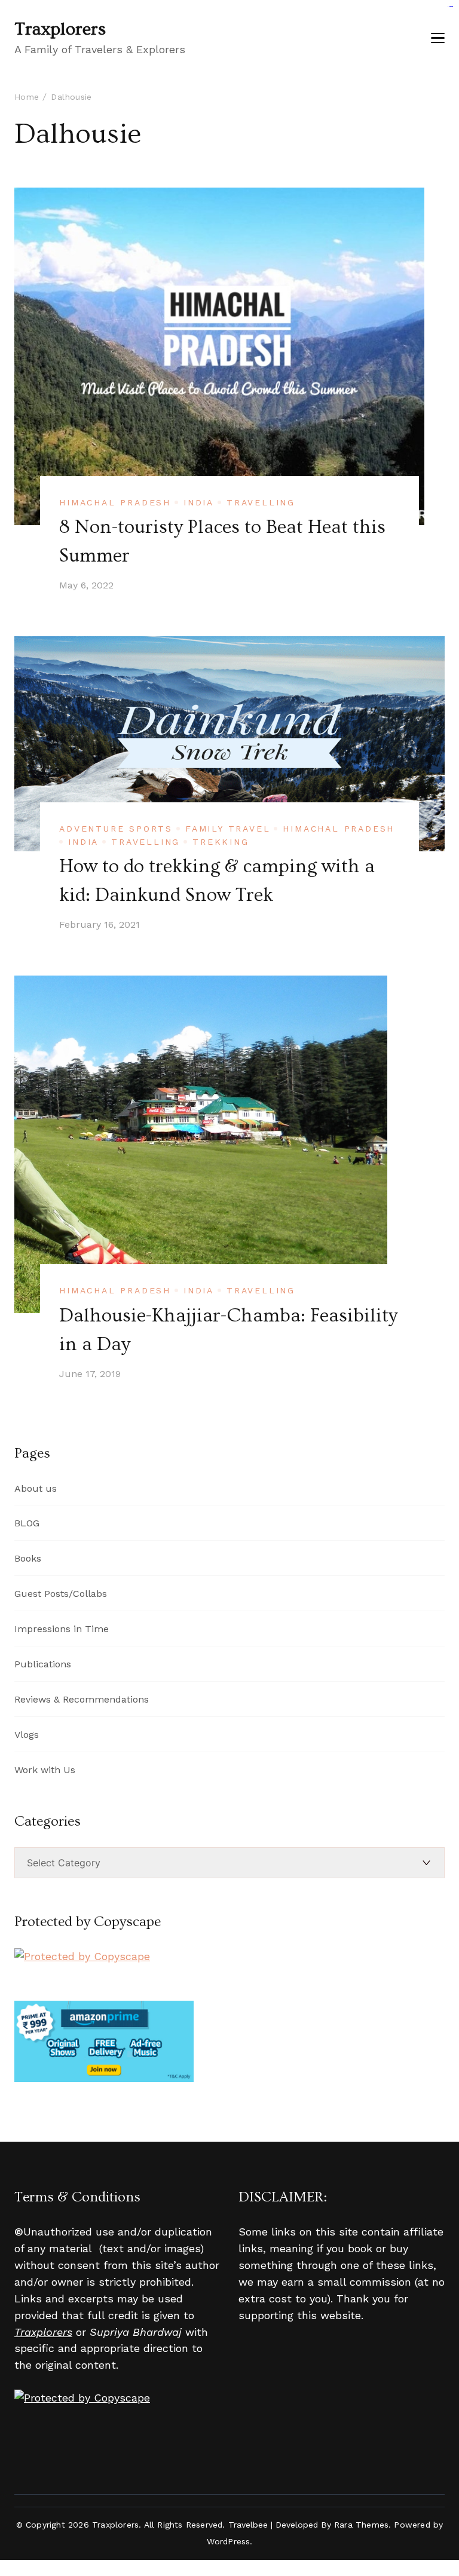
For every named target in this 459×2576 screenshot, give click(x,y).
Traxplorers (60, 29)
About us (36, 1488)
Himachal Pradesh (115, 502)
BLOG (27, 1523)
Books (28, 1558)
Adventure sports (116, 829)
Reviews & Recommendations (82, 1699)
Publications (43, 1664)
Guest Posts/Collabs (61, 1594)
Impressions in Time (62, 1629)
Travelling (261, 502)
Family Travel (228, 829)
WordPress (229, 2541)
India (199, 502)
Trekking (221, 842)
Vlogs (27, 1735)
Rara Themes (361, 2525)
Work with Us (45, 1770)
